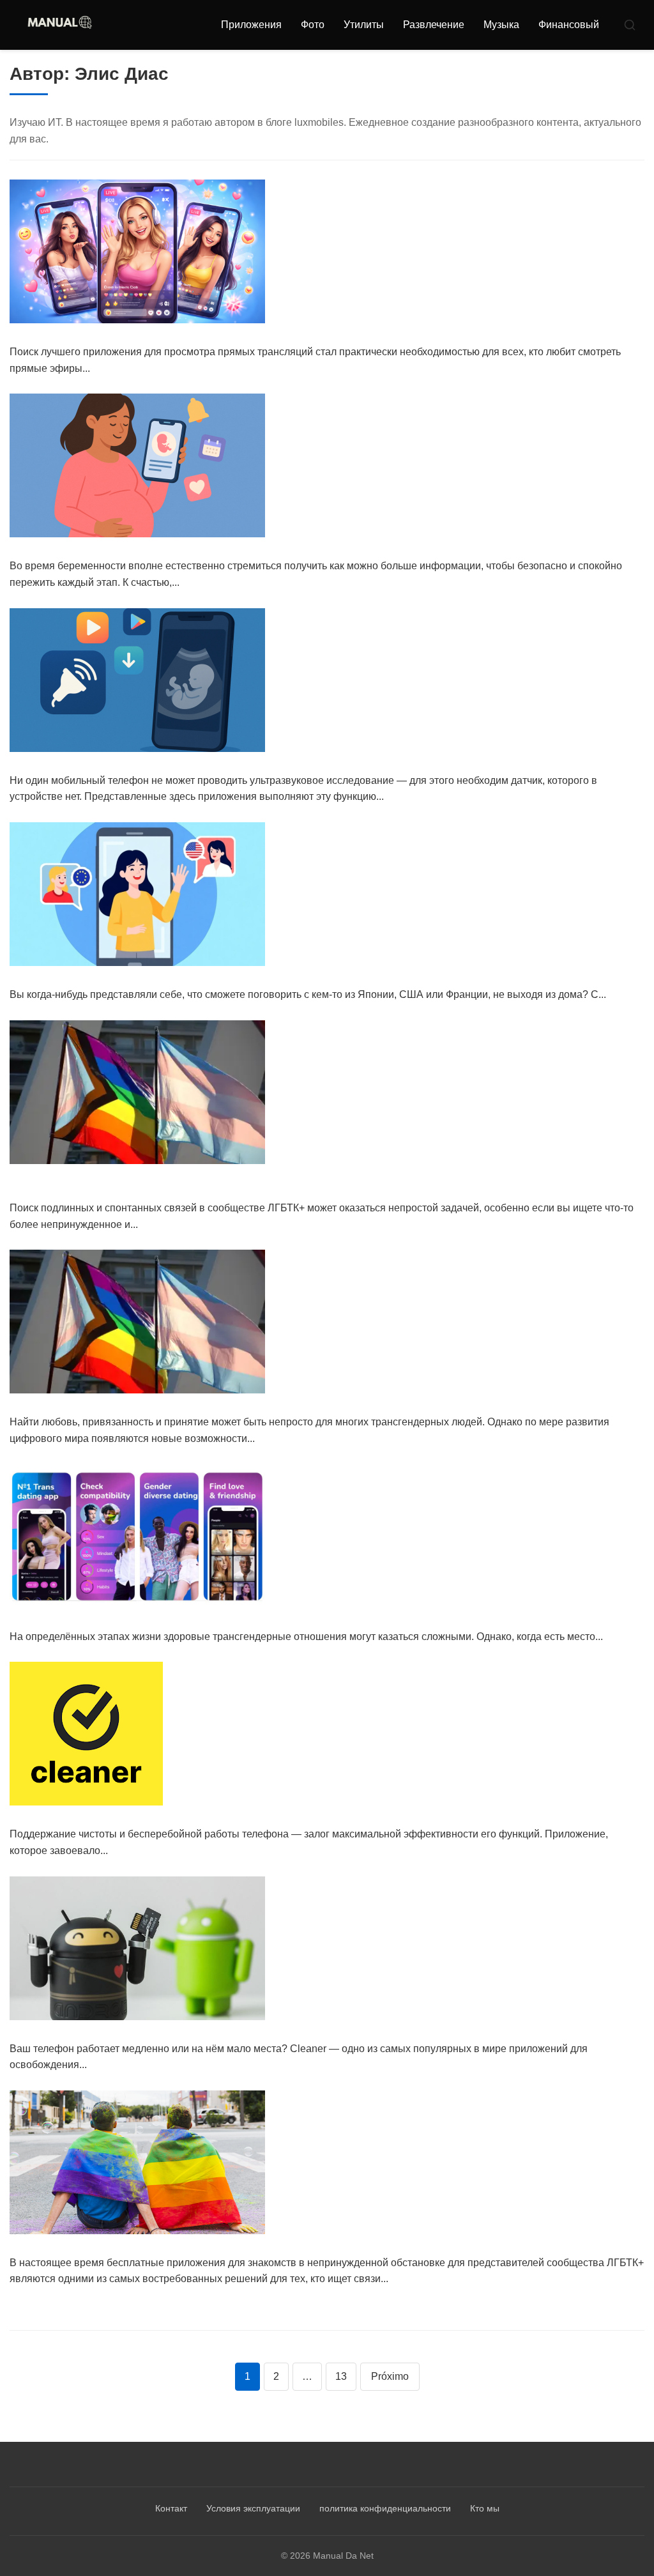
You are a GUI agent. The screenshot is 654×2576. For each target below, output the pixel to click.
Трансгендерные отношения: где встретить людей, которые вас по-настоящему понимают (285, 1406)
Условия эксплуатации (253, 2508)
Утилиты (364, 25)
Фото (313, 25)
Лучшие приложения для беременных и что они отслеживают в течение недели (252, 550)
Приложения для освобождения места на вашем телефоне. (191, 2032)
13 (341, 2376)
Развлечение (434, 25)
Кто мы (485, 2508)
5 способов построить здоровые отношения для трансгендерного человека (242, 1620)
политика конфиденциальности (385, 2508)
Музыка (501, 25)
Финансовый (569, 25)
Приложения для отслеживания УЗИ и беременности (171, 764)
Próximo (390, 2376)
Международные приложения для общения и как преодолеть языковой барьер (251, 978)
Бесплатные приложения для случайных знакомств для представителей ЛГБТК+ (256, 2247)
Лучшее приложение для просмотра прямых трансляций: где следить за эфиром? (261, 336)
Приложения (251, 25)
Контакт (171, 2508)
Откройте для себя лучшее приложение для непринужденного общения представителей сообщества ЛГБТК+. (318, 1184)
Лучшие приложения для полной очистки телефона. (168, 1818)
